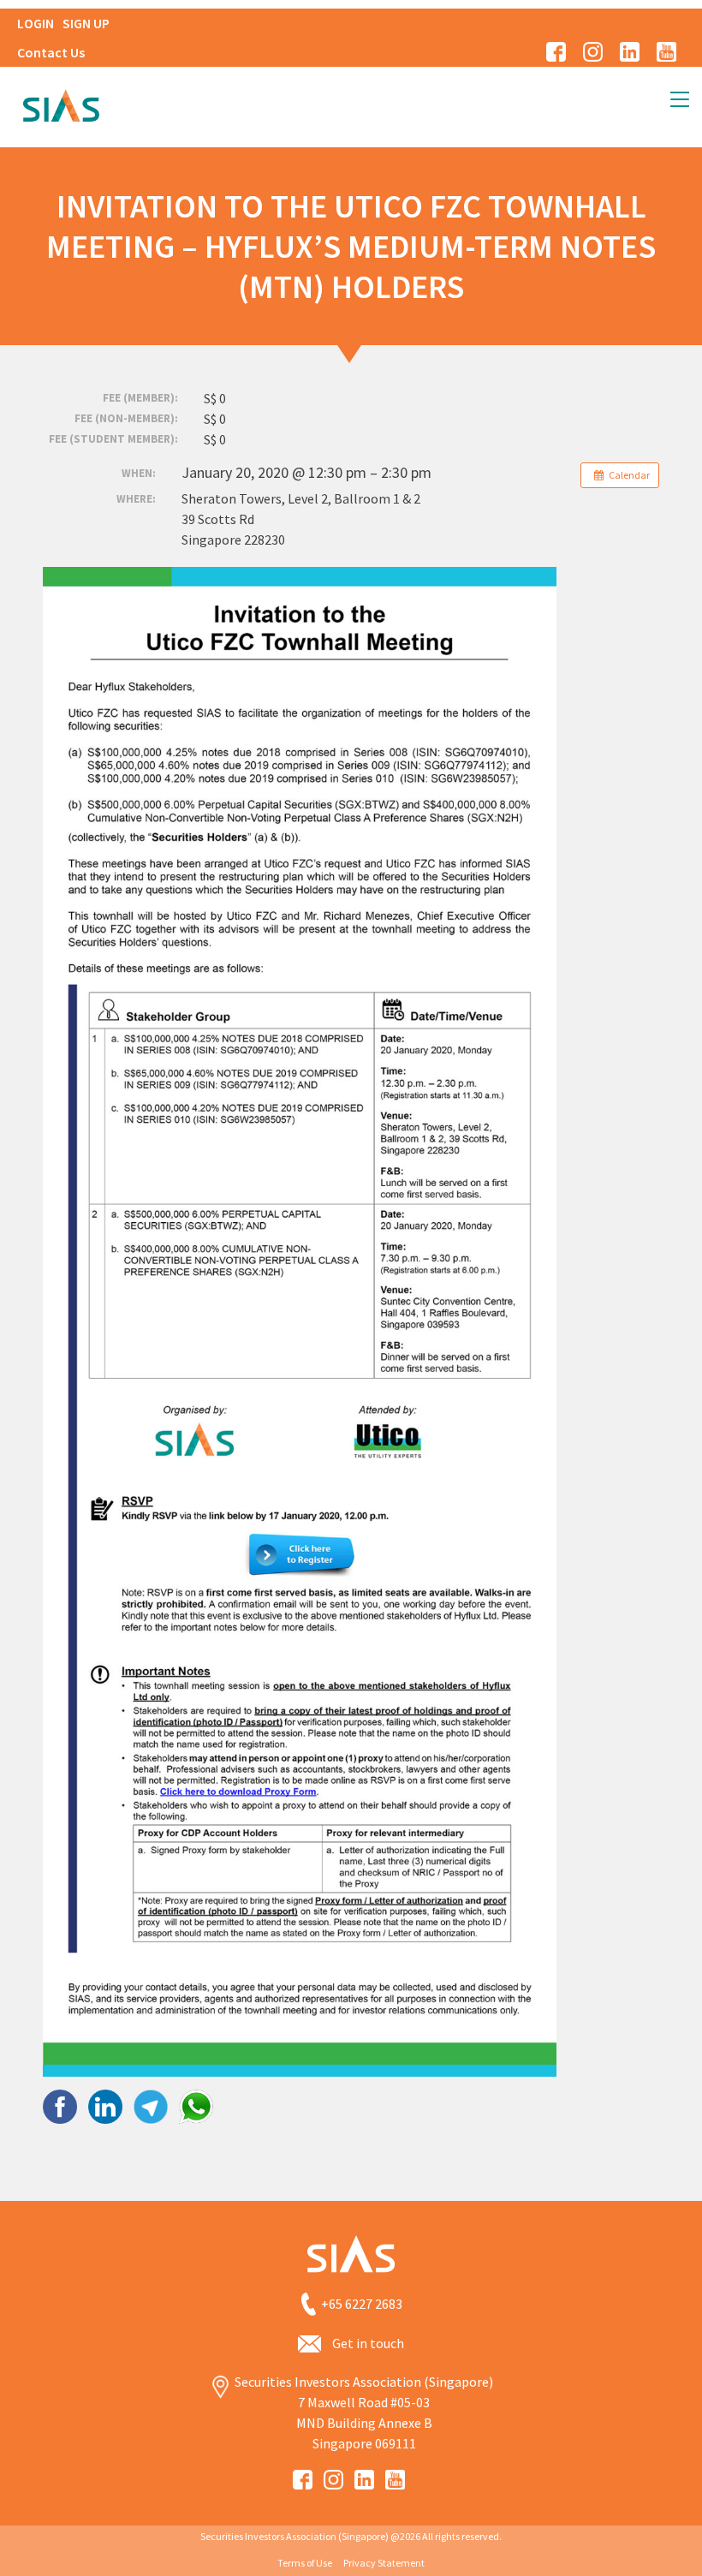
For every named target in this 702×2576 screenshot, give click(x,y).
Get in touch (368, 2343)
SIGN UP (86, 23)
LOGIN (36, 23)
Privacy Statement (384, 2563)
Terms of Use (305, 2563)
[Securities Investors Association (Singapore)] (61, 104)
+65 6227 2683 (362, 2305)
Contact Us (51, 52)
